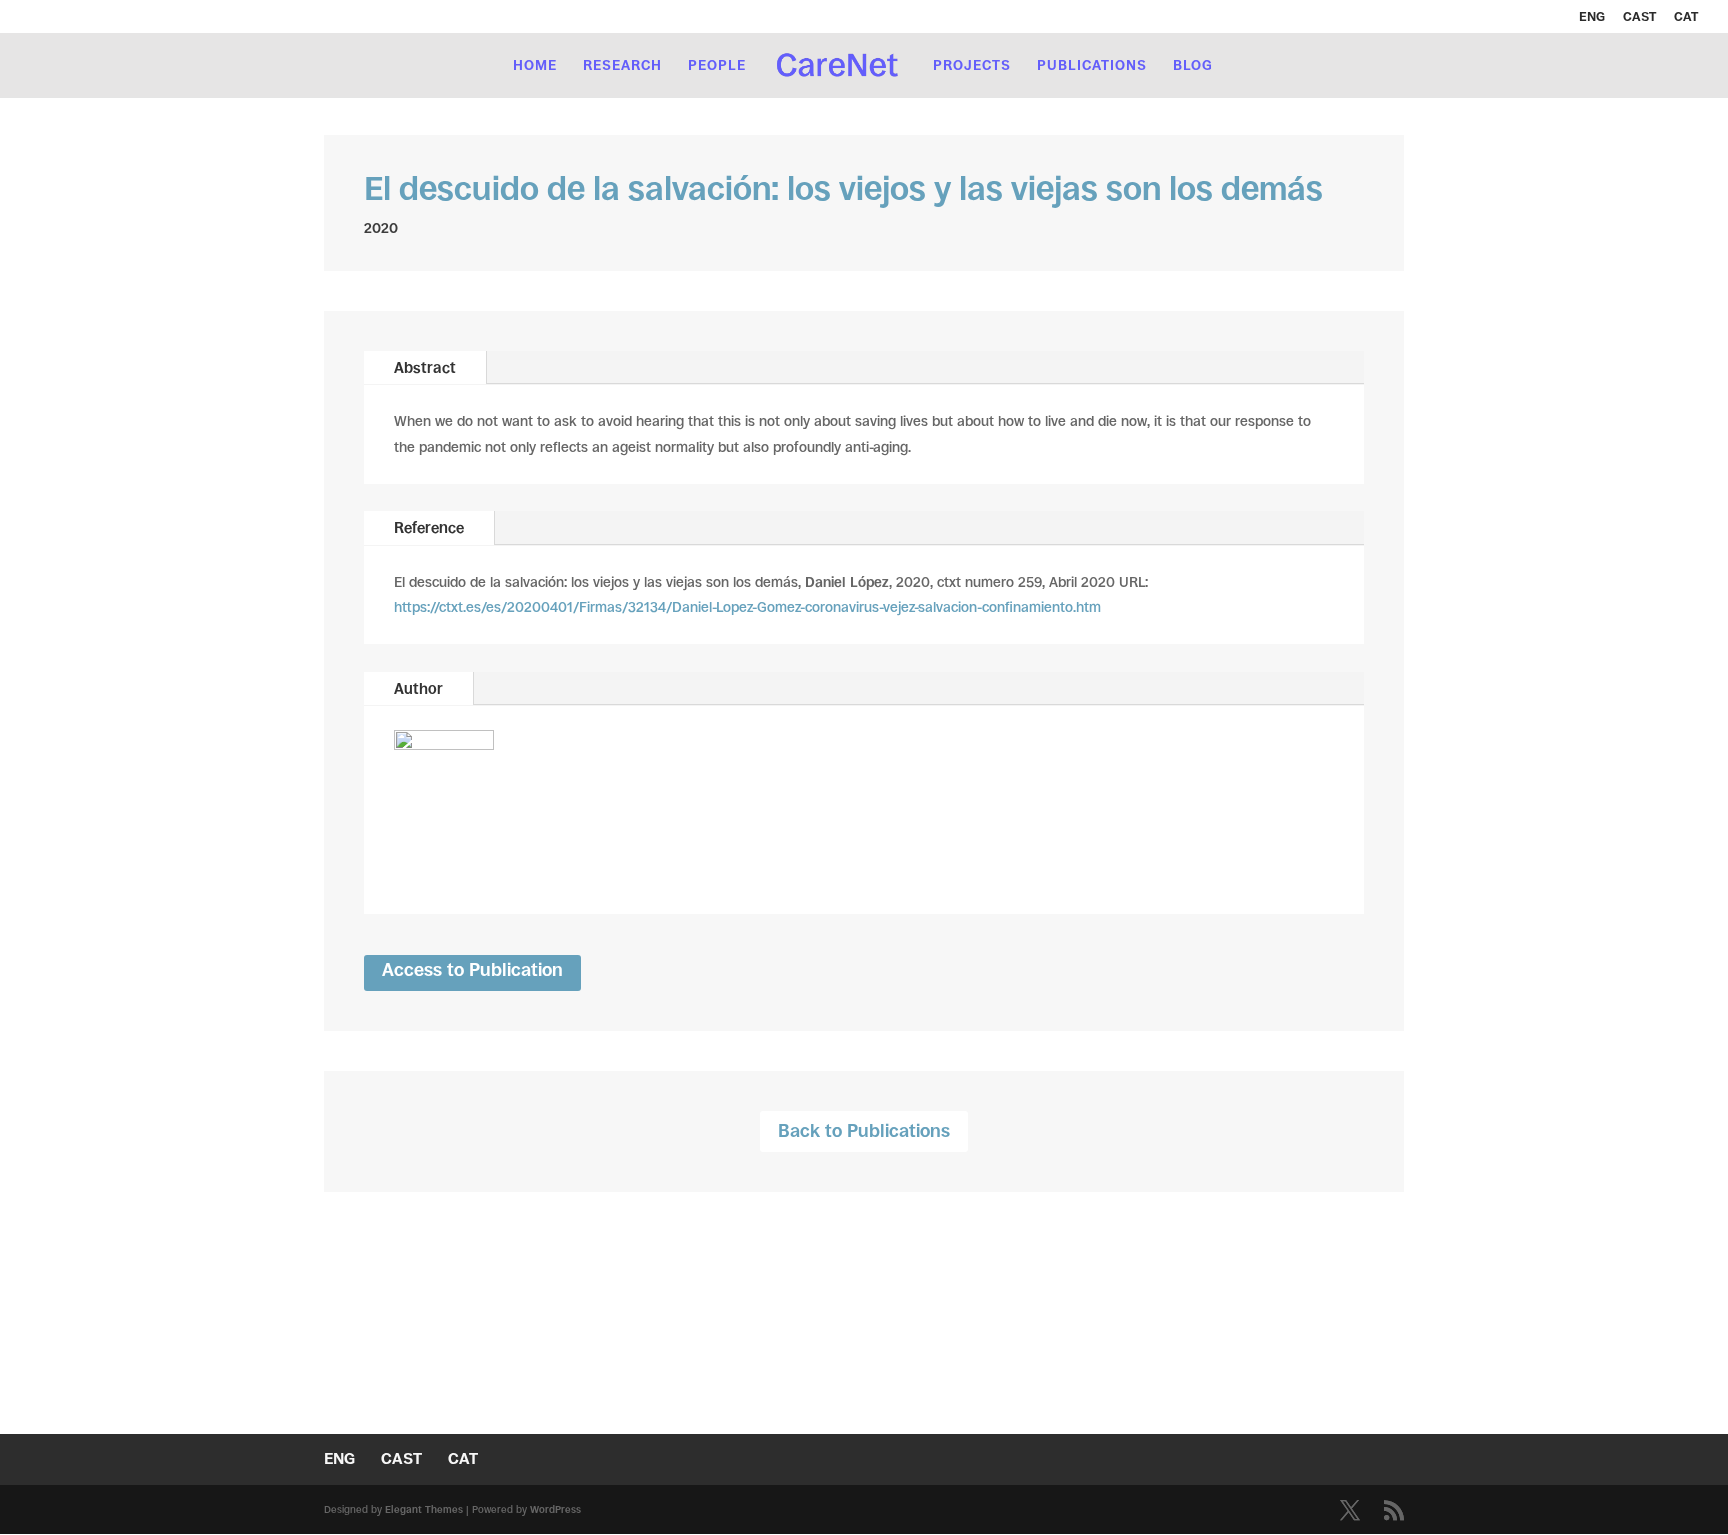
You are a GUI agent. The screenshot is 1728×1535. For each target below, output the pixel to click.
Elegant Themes (424, 1509)
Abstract (425, 367)
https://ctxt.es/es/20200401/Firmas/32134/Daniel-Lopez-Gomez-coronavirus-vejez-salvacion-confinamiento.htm (747, 607)
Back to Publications (864, 1131)
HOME (535, 65)
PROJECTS (972, 65)
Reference (429, 527)
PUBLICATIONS (1092, 65)
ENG (1592, 17)
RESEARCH (622, 65)
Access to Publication (472, 970)
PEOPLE (717, 65)
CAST (1639, 17)
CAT (1686, 17)
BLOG (1193, 65)
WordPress (555, 1509)
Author (418, 688)
